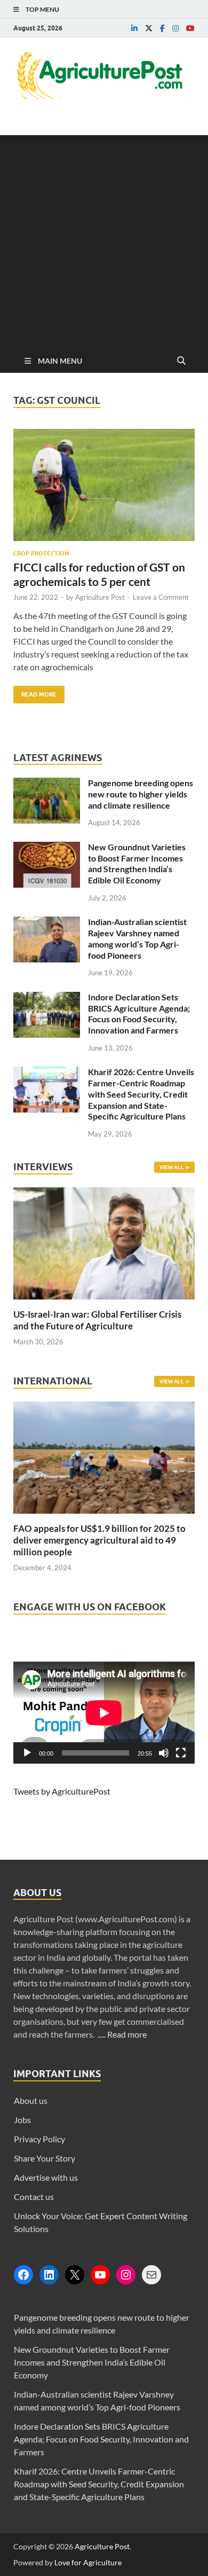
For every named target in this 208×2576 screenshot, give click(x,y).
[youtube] (190, 28)
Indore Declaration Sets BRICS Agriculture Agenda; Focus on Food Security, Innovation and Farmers (139, 1013)
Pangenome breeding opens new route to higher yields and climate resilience (141, 794)
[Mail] (151, 2275)
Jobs (22, 2120)
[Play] (27, 1753)
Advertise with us (46, 2177)
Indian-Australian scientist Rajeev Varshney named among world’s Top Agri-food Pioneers (137, 938)
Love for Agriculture (88, 2562)
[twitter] (149, 28)
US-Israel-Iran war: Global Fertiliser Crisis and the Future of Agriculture (97, 1320)
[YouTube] (100, 2275)
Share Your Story (45, 2158)
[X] (75, 2275)
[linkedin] (134, 28)
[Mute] (164, 1753)
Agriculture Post (100, 597)
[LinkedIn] (49, 2275)
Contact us (34, 2197)
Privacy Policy (39, 2139)
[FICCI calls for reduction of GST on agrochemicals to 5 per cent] (104, 489)
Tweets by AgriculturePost (62, 1791)
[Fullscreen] (181, 1753)
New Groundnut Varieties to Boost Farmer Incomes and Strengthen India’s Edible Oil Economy (137, 863)
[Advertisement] (104, 239)
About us (31, 2100)
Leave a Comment (161, 597)
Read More (35, 692)
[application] (104, 1713)
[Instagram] (126, 2275)
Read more (127, 2034)
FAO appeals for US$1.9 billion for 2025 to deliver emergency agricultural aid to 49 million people (99, 1540)
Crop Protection (41, 553)
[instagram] (175, 28)
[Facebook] (23, 2275)
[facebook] (162, 28)
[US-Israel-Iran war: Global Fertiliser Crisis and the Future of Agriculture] (104, 1302)
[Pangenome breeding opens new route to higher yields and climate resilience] (47, 784)
